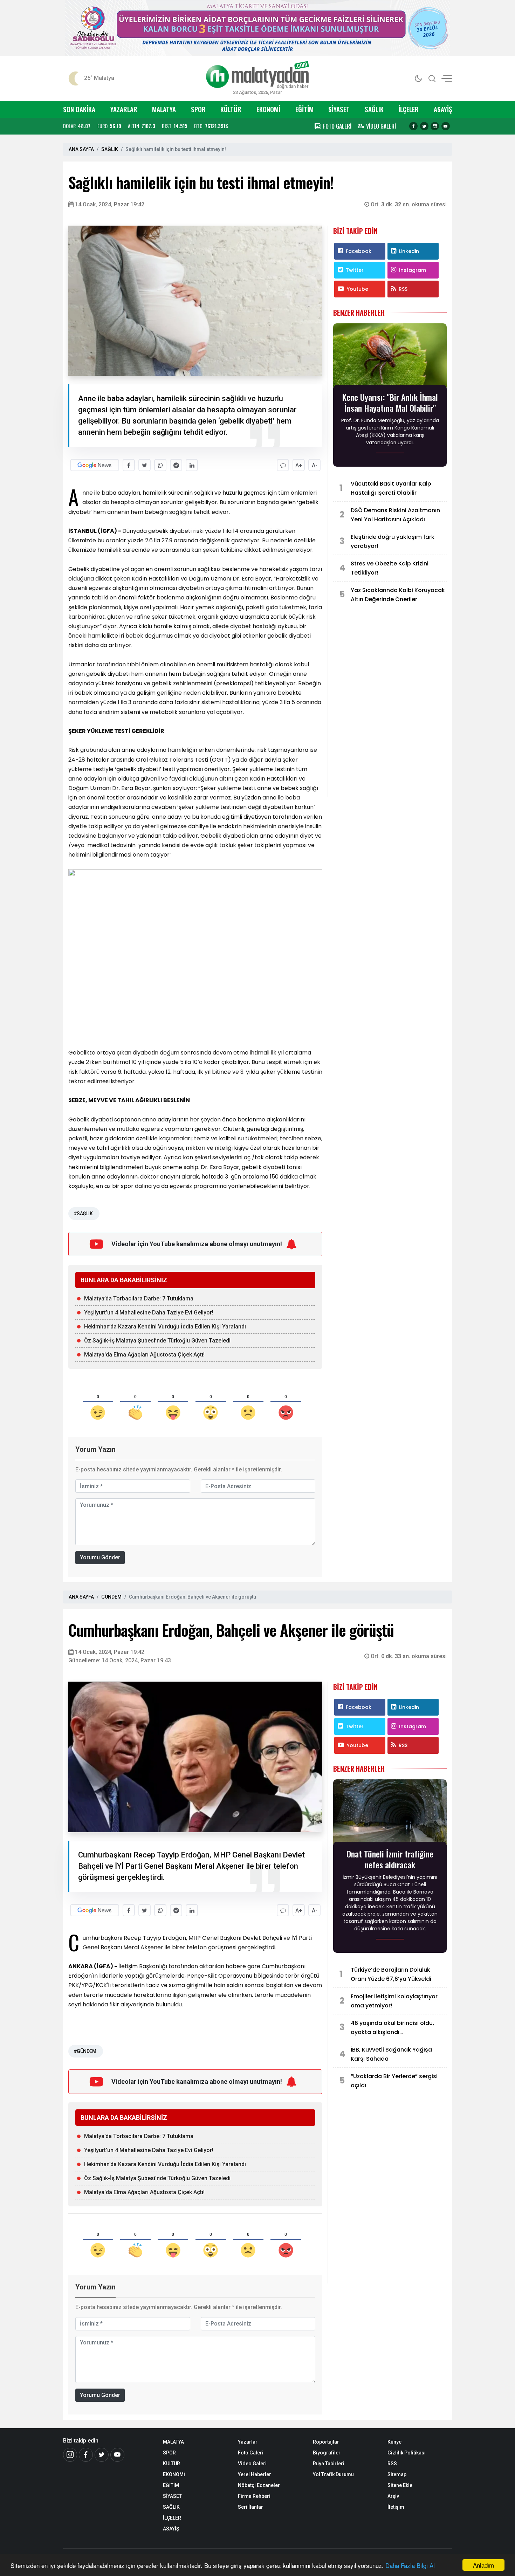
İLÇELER (408, 109)
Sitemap (397, 2474)
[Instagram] (435, 126)
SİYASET (339, 109)
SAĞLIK (374, 109)
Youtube (358, 289)
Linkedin (409, 251)
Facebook (359, 251)
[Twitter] (424, 126)
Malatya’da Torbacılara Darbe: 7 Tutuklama (139, 1299)
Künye (394, 2442)
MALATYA (164, 109)
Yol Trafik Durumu (333, 2474)
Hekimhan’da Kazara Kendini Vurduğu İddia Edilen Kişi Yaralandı (165, 1327)
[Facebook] (413, 126)
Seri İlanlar (250, 2507)
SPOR (198, 109)
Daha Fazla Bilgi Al (410, 2565)
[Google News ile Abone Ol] (95, 465)
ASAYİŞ (443, 109)
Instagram (413, 270)
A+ (299, 465)
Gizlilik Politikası (407, 2453)
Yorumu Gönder (100, 1557)
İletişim (396, 2507)
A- (315, 465)
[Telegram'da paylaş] (176, 465)
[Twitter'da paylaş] (145, 465)
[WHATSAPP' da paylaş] (160, 465)
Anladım (483, 2565)
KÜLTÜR (231, 109)
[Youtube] (446, 126)
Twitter (355, 270)
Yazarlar (248, 2442)
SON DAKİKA (79, 109)
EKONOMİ (268, 109)
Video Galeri (252, 2464)
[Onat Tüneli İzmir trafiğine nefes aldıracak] (390, 1813)
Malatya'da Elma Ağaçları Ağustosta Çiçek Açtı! (144, 1355)
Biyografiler (327, 2453)
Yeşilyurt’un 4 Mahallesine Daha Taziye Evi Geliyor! (149, 1313)
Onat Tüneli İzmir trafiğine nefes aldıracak (390, 1859)
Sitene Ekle (400, 2485)
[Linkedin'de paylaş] (192, 465)
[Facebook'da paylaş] (129, 465)
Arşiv (393, 2496)
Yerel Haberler (255, 2474)
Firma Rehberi (254, 2496)
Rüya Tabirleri (329, 2464)
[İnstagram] (70, 2455)
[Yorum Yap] (283, 465)
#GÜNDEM (85, 2051)
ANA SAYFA (81, 149)
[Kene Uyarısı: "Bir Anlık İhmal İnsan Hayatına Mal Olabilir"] (390, 356)
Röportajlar (326, 2442)
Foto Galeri (251, 2453)
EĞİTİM (304, 109)
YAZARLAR (124, 109)
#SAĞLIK (83, 1214)
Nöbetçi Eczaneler (259, 2485)
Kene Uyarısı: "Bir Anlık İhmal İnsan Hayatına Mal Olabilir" (390, 403)
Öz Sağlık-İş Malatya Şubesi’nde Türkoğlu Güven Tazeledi (157, 1341)
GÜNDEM (111, 1597)
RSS (403, 289)
